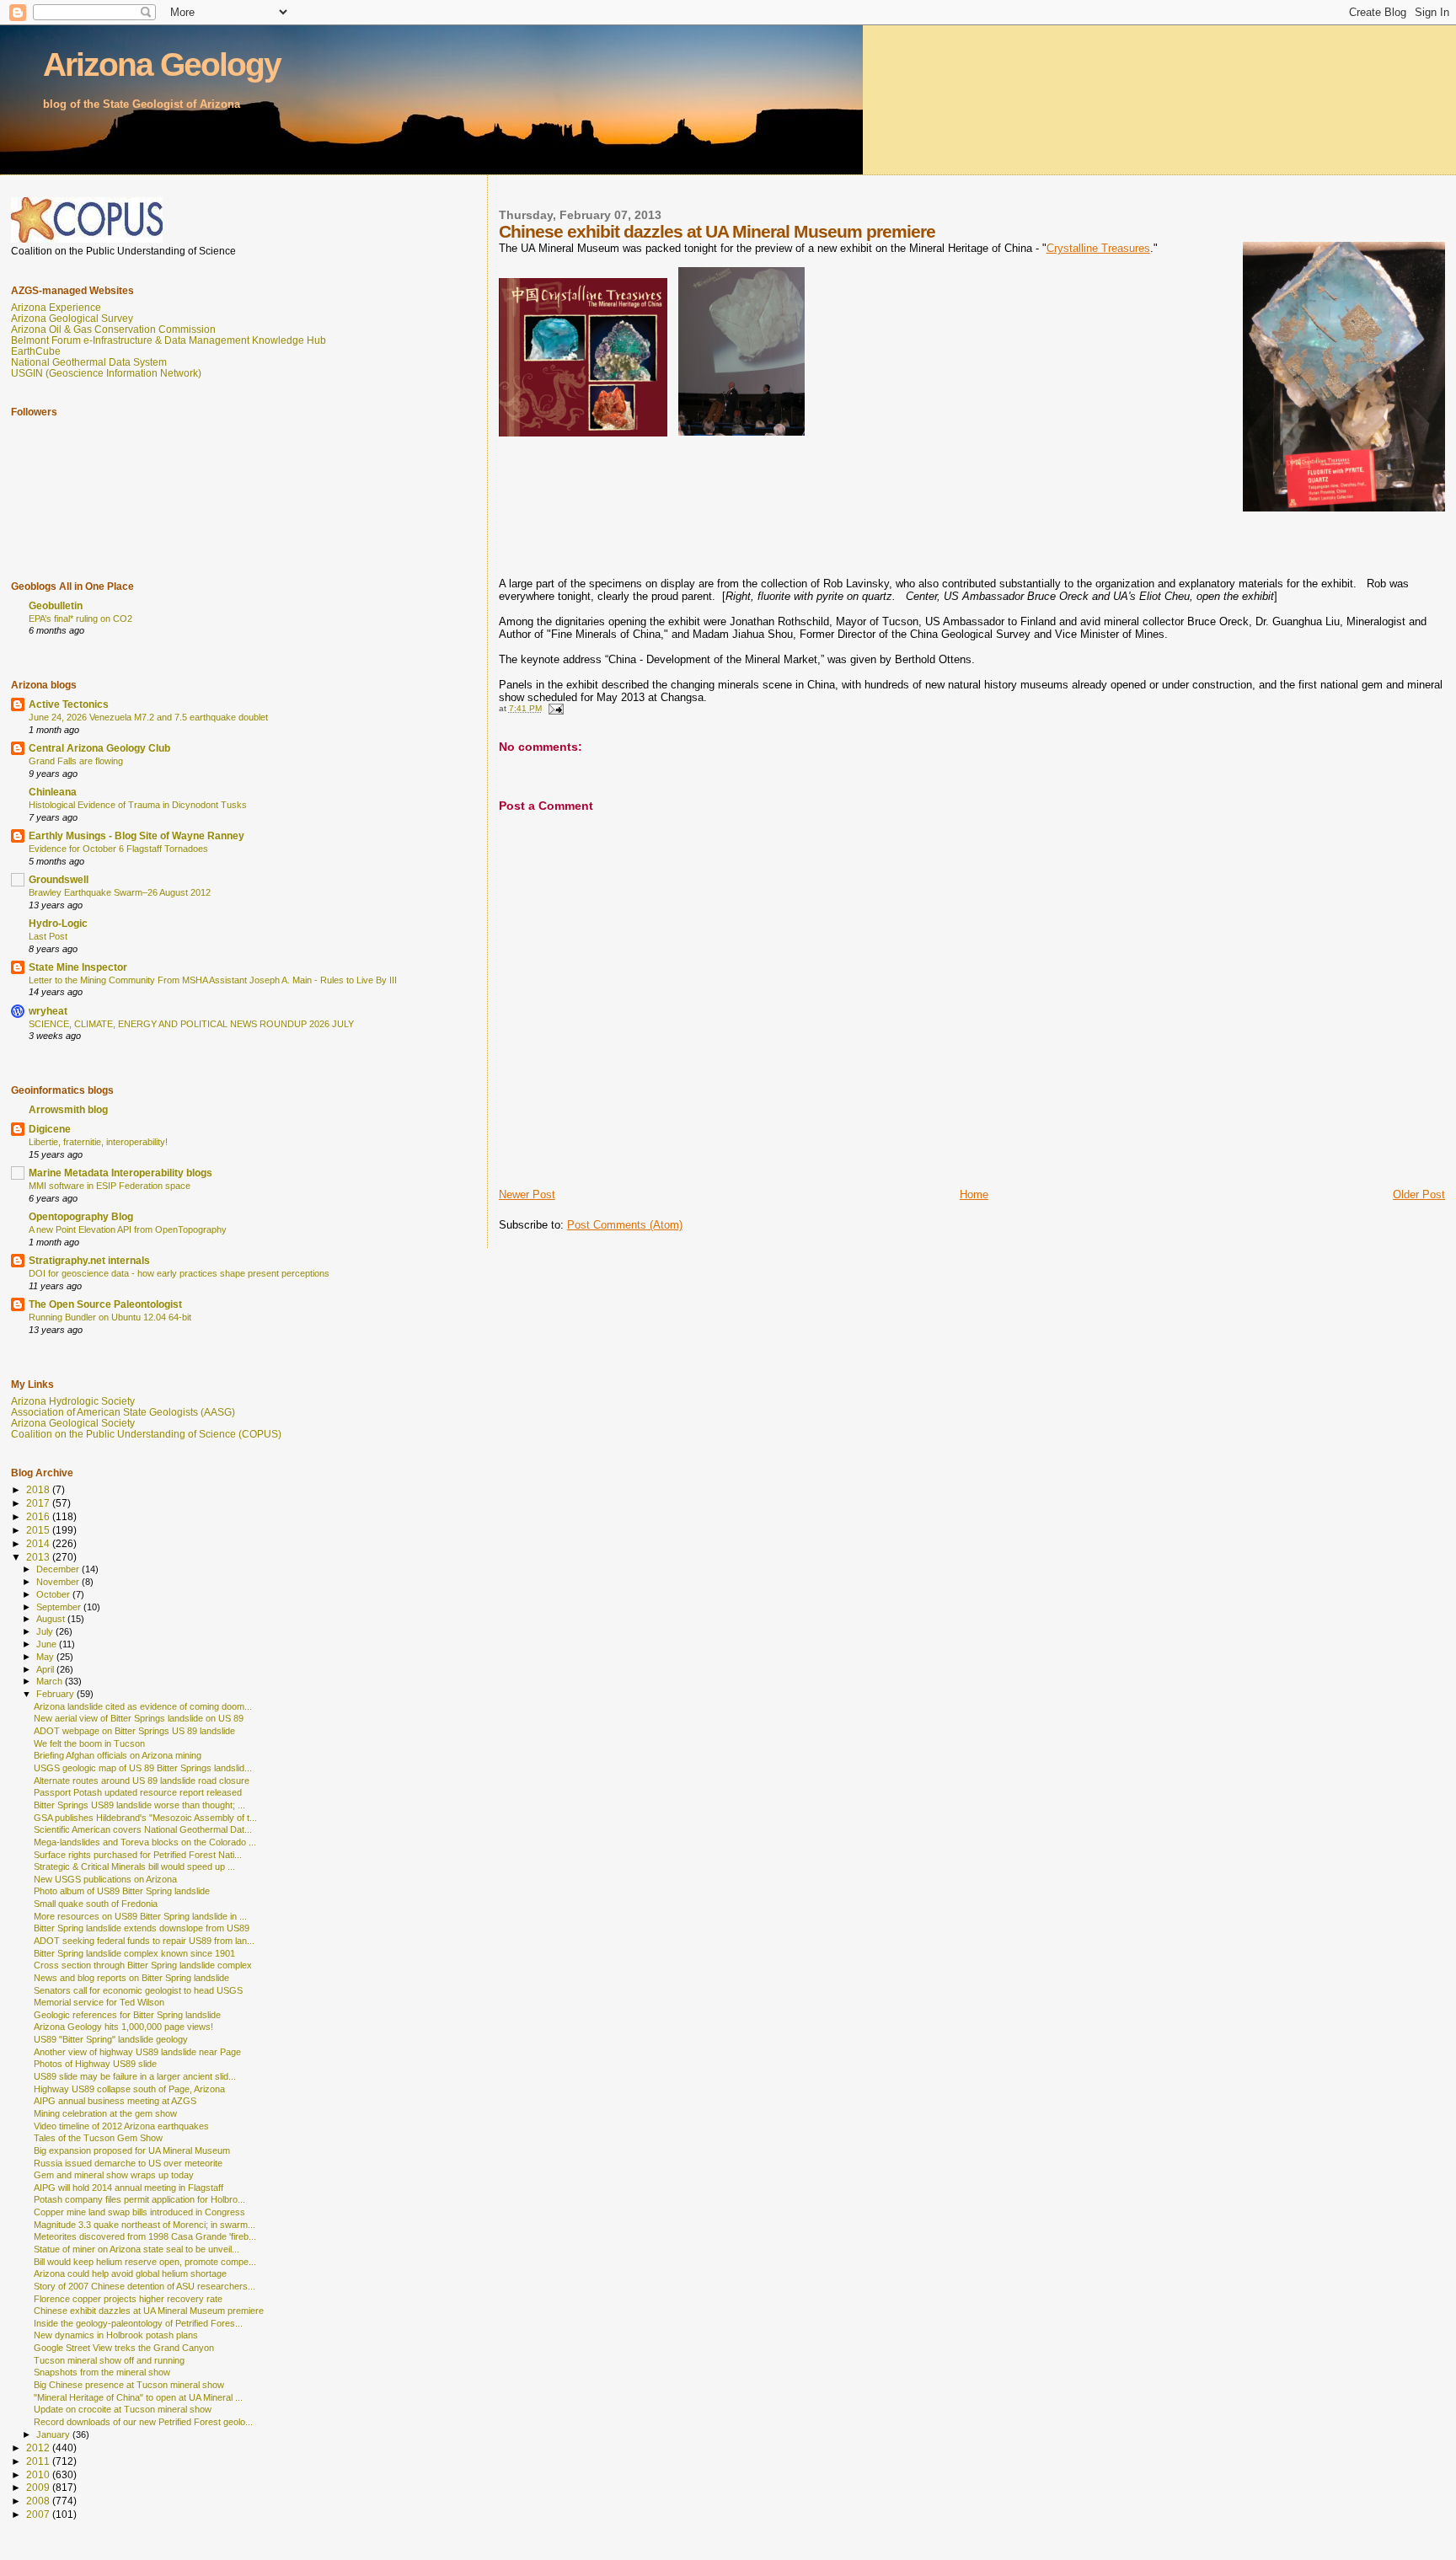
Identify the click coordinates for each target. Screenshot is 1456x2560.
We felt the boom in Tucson (89, 1743)
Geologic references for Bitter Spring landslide (127, 2015)
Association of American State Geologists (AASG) (123, 1412)
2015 (39, 1530)
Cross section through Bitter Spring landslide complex (143, 1965)
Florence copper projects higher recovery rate (128, 2299)
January (54, 2434)
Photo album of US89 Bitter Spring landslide (122, 1891)
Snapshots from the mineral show (102, 2372)
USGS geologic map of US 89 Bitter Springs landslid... (143, 1768)
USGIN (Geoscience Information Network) (106, 373)
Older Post (1419, 1194)
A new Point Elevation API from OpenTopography (128, 1229)
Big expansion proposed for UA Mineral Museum (132, 2150)
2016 (39, 1516)
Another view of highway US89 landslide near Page (137, 2052)
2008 (39, 2501)
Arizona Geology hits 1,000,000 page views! (123, 2027)
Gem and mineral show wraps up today (114, 2175)
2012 (39, 2448)
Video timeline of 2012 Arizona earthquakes (121, 2126)
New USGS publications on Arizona (105, 1879)
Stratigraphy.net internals (89, 1260)
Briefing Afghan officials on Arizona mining (118, 1755)
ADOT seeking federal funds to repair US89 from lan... (144, 1941)
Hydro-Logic (58, 923)
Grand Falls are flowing (76, 761)
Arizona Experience (56, 307)
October (54, 1594)
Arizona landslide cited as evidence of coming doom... (143, 1706)
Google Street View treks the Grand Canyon (124, 2348)
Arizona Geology (162, 64)
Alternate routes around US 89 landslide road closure (142, 1781)
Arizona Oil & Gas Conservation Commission (113, 329)
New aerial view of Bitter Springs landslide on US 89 (139, 1718)
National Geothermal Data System (89, 362)
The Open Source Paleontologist (105, 1304)
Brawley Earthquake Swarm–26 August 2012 (120, 892)
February (56, 1694)
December (59, 1569)
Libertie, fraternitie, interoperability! (98, 1142)
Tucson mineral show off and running (109, 2360)
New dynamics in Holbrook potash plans (116, 2335)
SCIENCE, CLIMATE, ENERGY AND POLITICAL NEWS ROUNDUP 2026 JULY (191, 1024)
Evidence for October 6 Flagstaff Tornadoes (118, 849)
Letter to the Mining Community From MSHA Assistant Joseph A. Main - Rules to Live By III (213, 980)
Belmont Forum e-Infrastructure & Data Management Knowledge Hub (169, 340)
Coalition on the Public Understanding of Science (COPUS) (146, 1434)
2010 (39, 2474)
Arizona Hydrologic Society (73, 1401)
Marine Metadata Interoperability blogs (120, 1173)
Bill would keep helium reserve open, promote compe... (145, 2262)
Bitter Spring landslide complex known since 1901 (134, 1953)
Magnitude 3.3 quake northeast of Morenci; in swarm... (145, 2225)
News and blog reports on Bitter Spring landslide (131, 1978)
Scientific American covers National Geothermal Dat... (143, 1829)
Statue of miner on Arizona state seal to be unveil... (136, 2249)
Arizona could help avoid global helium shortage (130, 2273)
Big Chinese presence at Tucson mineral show (129, 2385)
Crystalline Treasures (1098, 248)
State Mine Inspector (78, 967)
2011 (39, 2461)
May (46, 1657)
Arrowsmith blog (68, 1109)
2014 (39, 1543)
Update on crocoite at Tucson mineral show (123, 2409)
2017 (39, 1503)
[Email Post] (555, 708)
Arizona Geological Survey (72, 318)
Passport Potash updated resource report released (138, 1792)
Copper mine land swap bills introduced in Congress (139, 2212)
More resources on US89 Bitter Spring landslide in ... (140, 1916)
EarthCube (36, 351)
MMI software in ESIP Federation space (110, 1186)
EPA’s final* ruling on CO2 (80, 619)
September (60, 1607)
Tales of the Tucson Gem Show (98, 2138)
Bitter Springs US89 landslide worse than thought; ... (139, 1805)
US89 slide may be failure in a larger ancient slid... (135, 2076)
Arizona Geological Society (73, 1423)
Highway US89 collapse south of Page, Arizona (129, 2089)
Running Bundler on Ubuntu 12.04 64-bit (110, 1317)
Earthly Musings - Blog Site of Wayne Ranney (136, 835)
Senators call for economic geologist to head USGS (138, 1990)
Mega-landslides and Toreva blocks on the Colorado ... (145, 1842)
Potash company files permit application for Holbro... (139, 2199)
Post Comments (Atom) (625, 1225)
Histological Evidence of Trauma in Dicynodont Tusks (138, 805)
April (46, 1669)
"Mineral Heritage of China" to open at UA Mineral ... (138, 2397)
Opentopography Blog (81, 1216)
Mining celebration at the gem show (105, 2113)
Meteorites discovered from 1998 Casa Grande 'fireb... (145, 2236)
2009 (39, 2487)
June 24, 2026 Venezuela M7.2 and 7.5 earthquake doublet (148, 717)
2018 (39, 1489)
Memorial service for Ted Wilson (99, 2002)
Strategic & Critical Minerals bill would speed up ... (134, 1866)
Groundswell (59, 879)
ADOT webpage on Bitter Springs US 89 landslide (134, 1731)
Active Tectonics (69, 704)
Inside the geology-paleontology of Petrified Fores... (138, 2323)
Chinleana (53, 792)
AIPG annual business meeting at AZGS (115, 2101)
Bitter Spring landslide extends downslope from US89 (142, 1928)
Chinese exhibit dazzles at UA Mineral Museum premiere (149, 2311)
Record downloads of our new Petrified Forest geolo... (143, 2422)
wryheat (48, 1011)
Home (974, 1194)
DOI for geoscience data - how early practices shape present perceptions (179, 1273)
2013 (39, 1557)
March (51, 1681)
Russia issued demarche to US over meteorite (128, 2163)
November (59, 1582)
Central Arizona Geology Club (99, 748)
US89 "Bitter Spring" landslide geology (111, 2039)
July (46, 1631)
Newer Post (527, 1194)
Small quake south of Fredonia (96, 1904)
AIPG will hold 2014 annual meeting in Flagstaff (128, 2188)
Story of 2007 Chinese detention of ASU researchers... (145, 2286)
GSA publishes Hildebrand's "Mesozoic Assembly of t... (145, 1818)
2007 (39, 2514)
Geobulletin (56, 605)
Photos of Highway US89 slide (95, 2064)
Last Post (48, 936)
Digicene (50, 1129)
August (52, 1619)
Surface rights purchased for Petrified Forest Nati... (138, 1855)
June (48, 1644)
